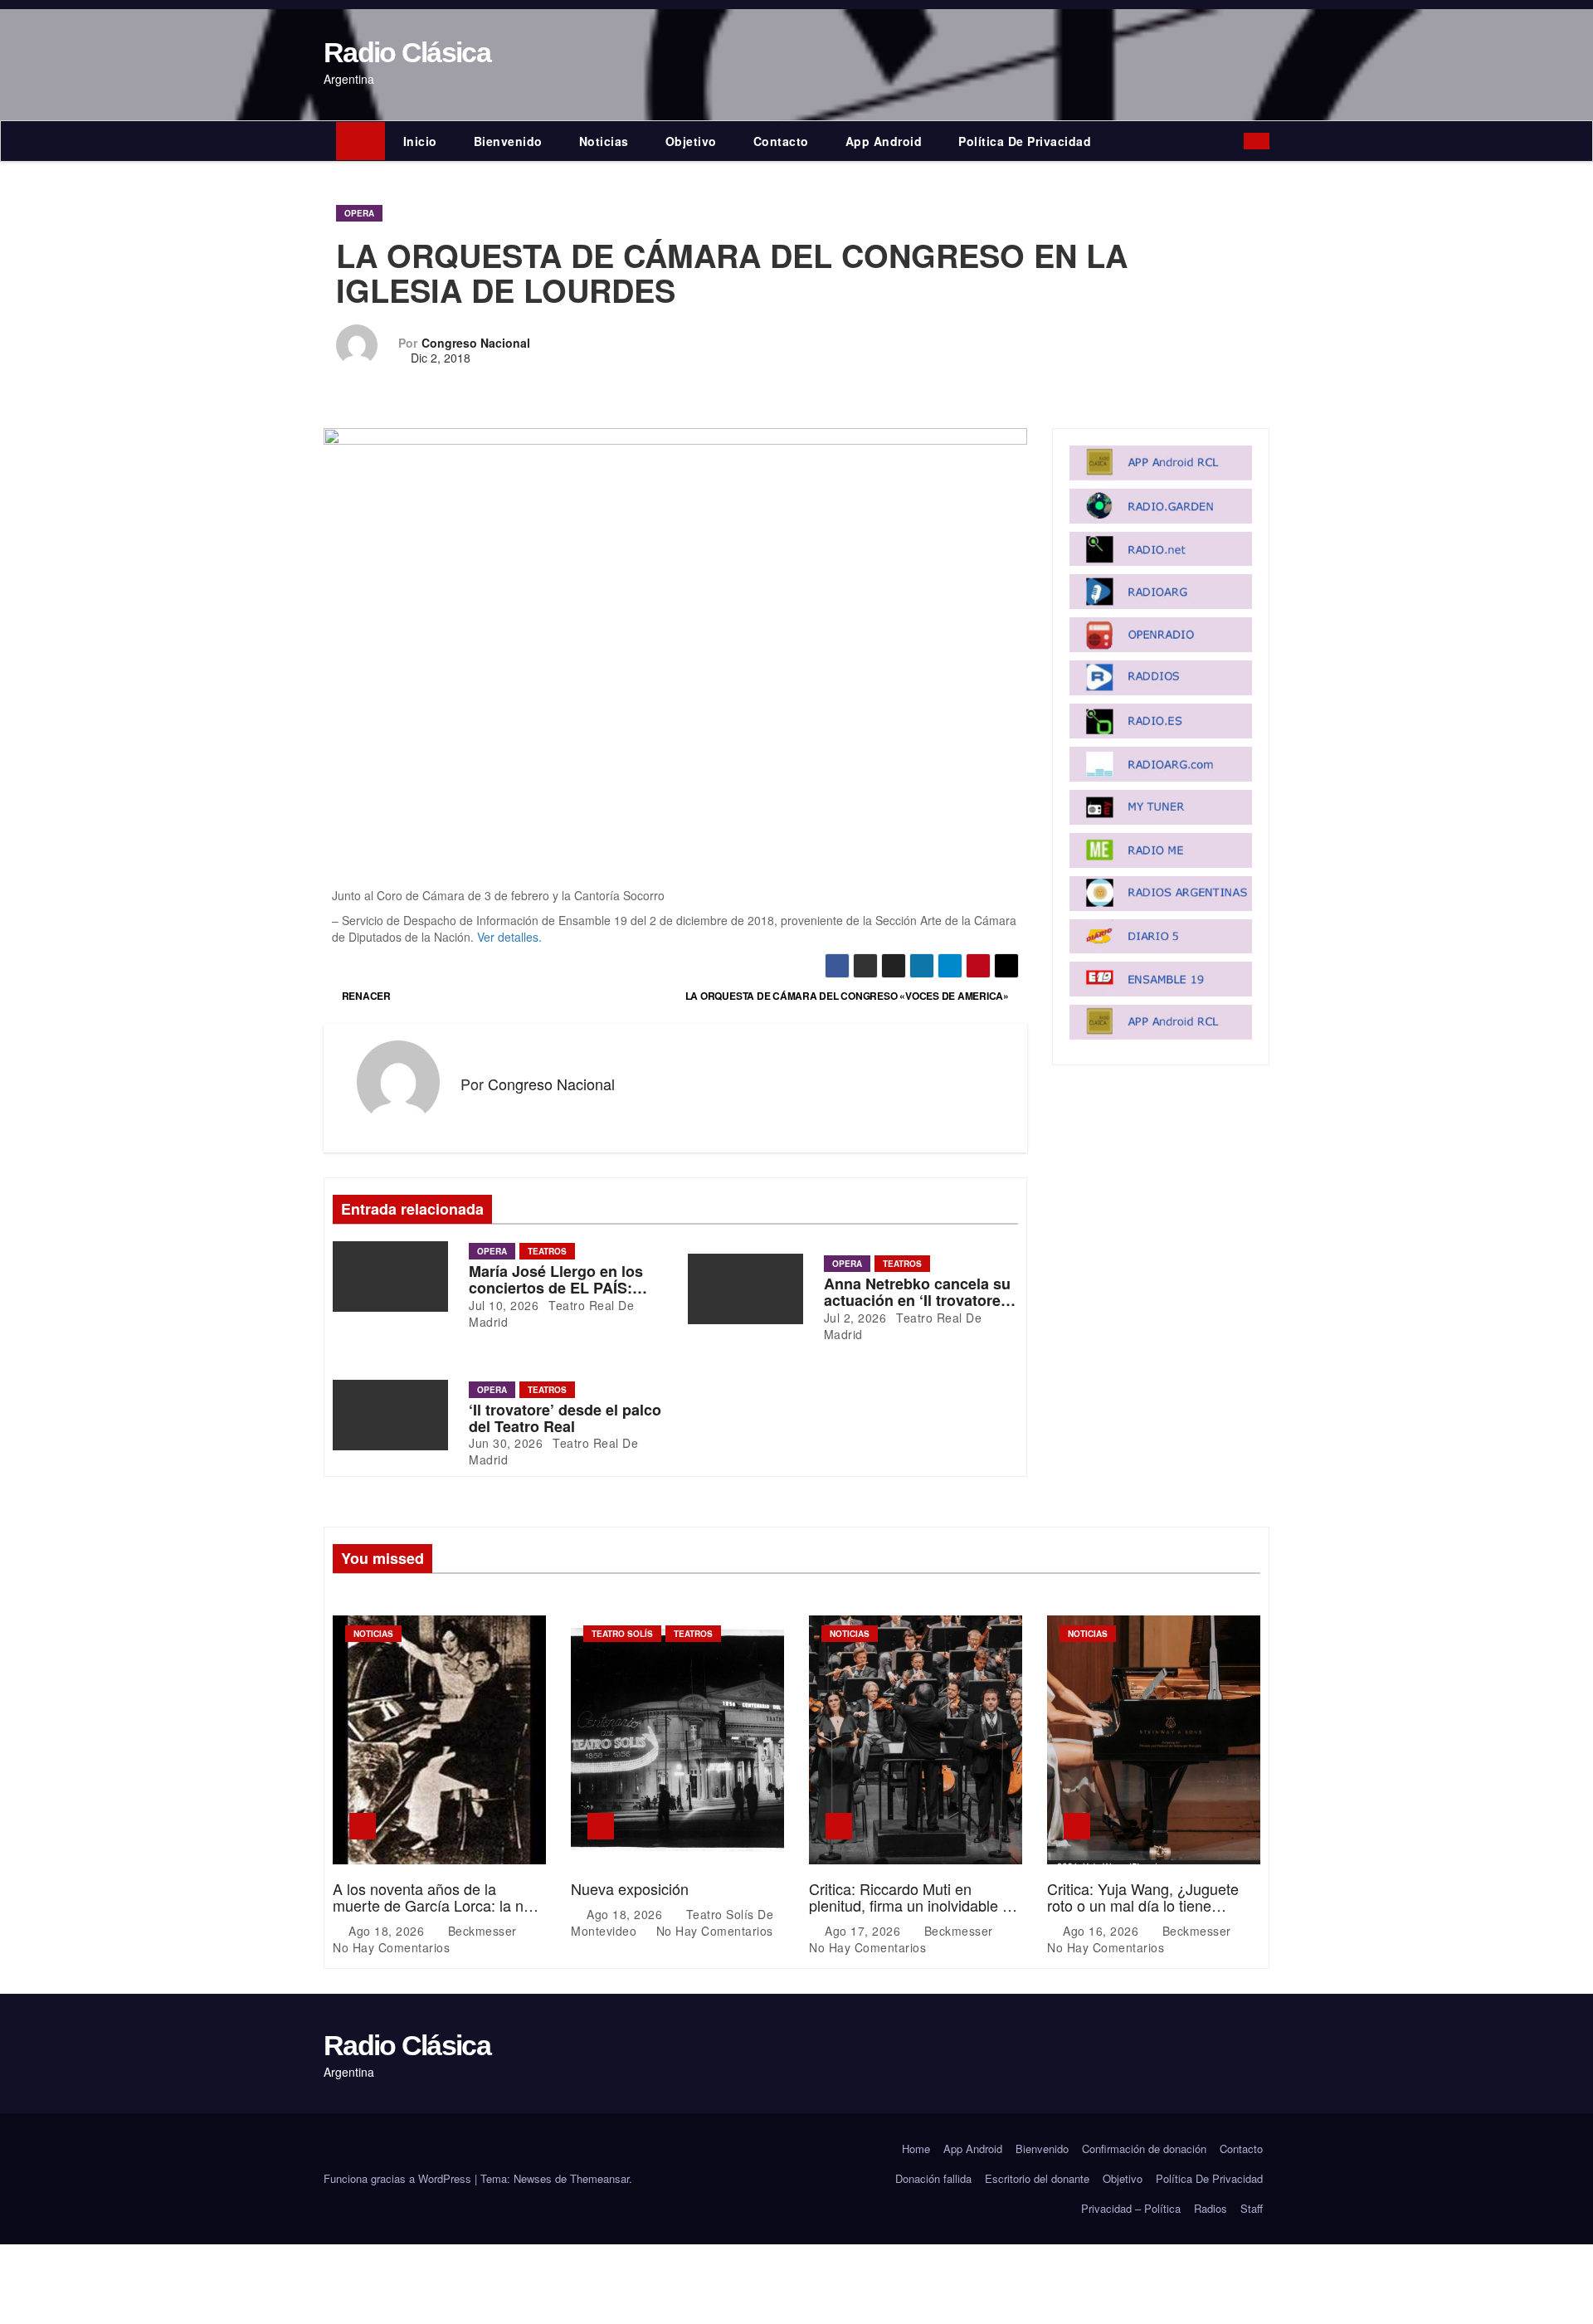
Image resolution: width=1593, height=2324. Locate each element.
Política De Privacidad (1025, 141)
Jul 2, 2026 (855, 1318)
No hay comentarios (391, 1947)
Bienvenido (508, 141)
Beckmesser (482, 1931)
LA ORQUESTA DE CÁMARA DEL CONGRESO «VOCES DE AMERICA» (848, 996)
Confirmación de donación (1144, 2149)
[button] (1235, 141)
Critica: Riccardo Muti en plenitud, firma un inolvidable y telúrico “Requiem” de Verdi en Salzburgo (910, 1913)
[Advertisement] (675, 764)
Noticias (604, 141)
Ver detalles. (509, 937)
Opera (359, 213)
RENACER (365, 996)
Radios (1211, 2208)
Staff (1252, 2208)
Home (916, 2149)
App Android (884, 141)
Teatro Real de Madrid (551, 1313)
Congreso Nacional (476, 343)
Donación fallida (933, 2178)
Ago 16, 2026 (1103, 1931)
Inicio (420, 141)
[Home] (360, 141)
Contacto (781, 141)
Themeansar (599, 2178)
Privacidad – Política (1131, 2208)
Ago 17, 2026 (865, 1931)
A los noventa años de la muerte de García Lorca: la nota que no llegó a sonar (438, 1905)
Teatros (547, 1251)
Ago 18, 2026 (388, 1931)
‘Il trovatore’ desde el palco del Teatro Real (565, 1418)
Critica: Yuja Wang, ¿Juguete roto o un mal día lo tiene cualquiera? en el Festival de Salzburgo (1143, 1913)
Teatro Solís (622, 1634)
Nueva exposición (630, 1888)
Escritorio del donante (1037, 2178)
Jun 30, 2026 (506, 1443)
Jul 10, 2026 (504, 1305)
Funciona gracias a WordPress (399, 2178)
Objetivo (691, 141)
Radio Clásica (407, 52)
